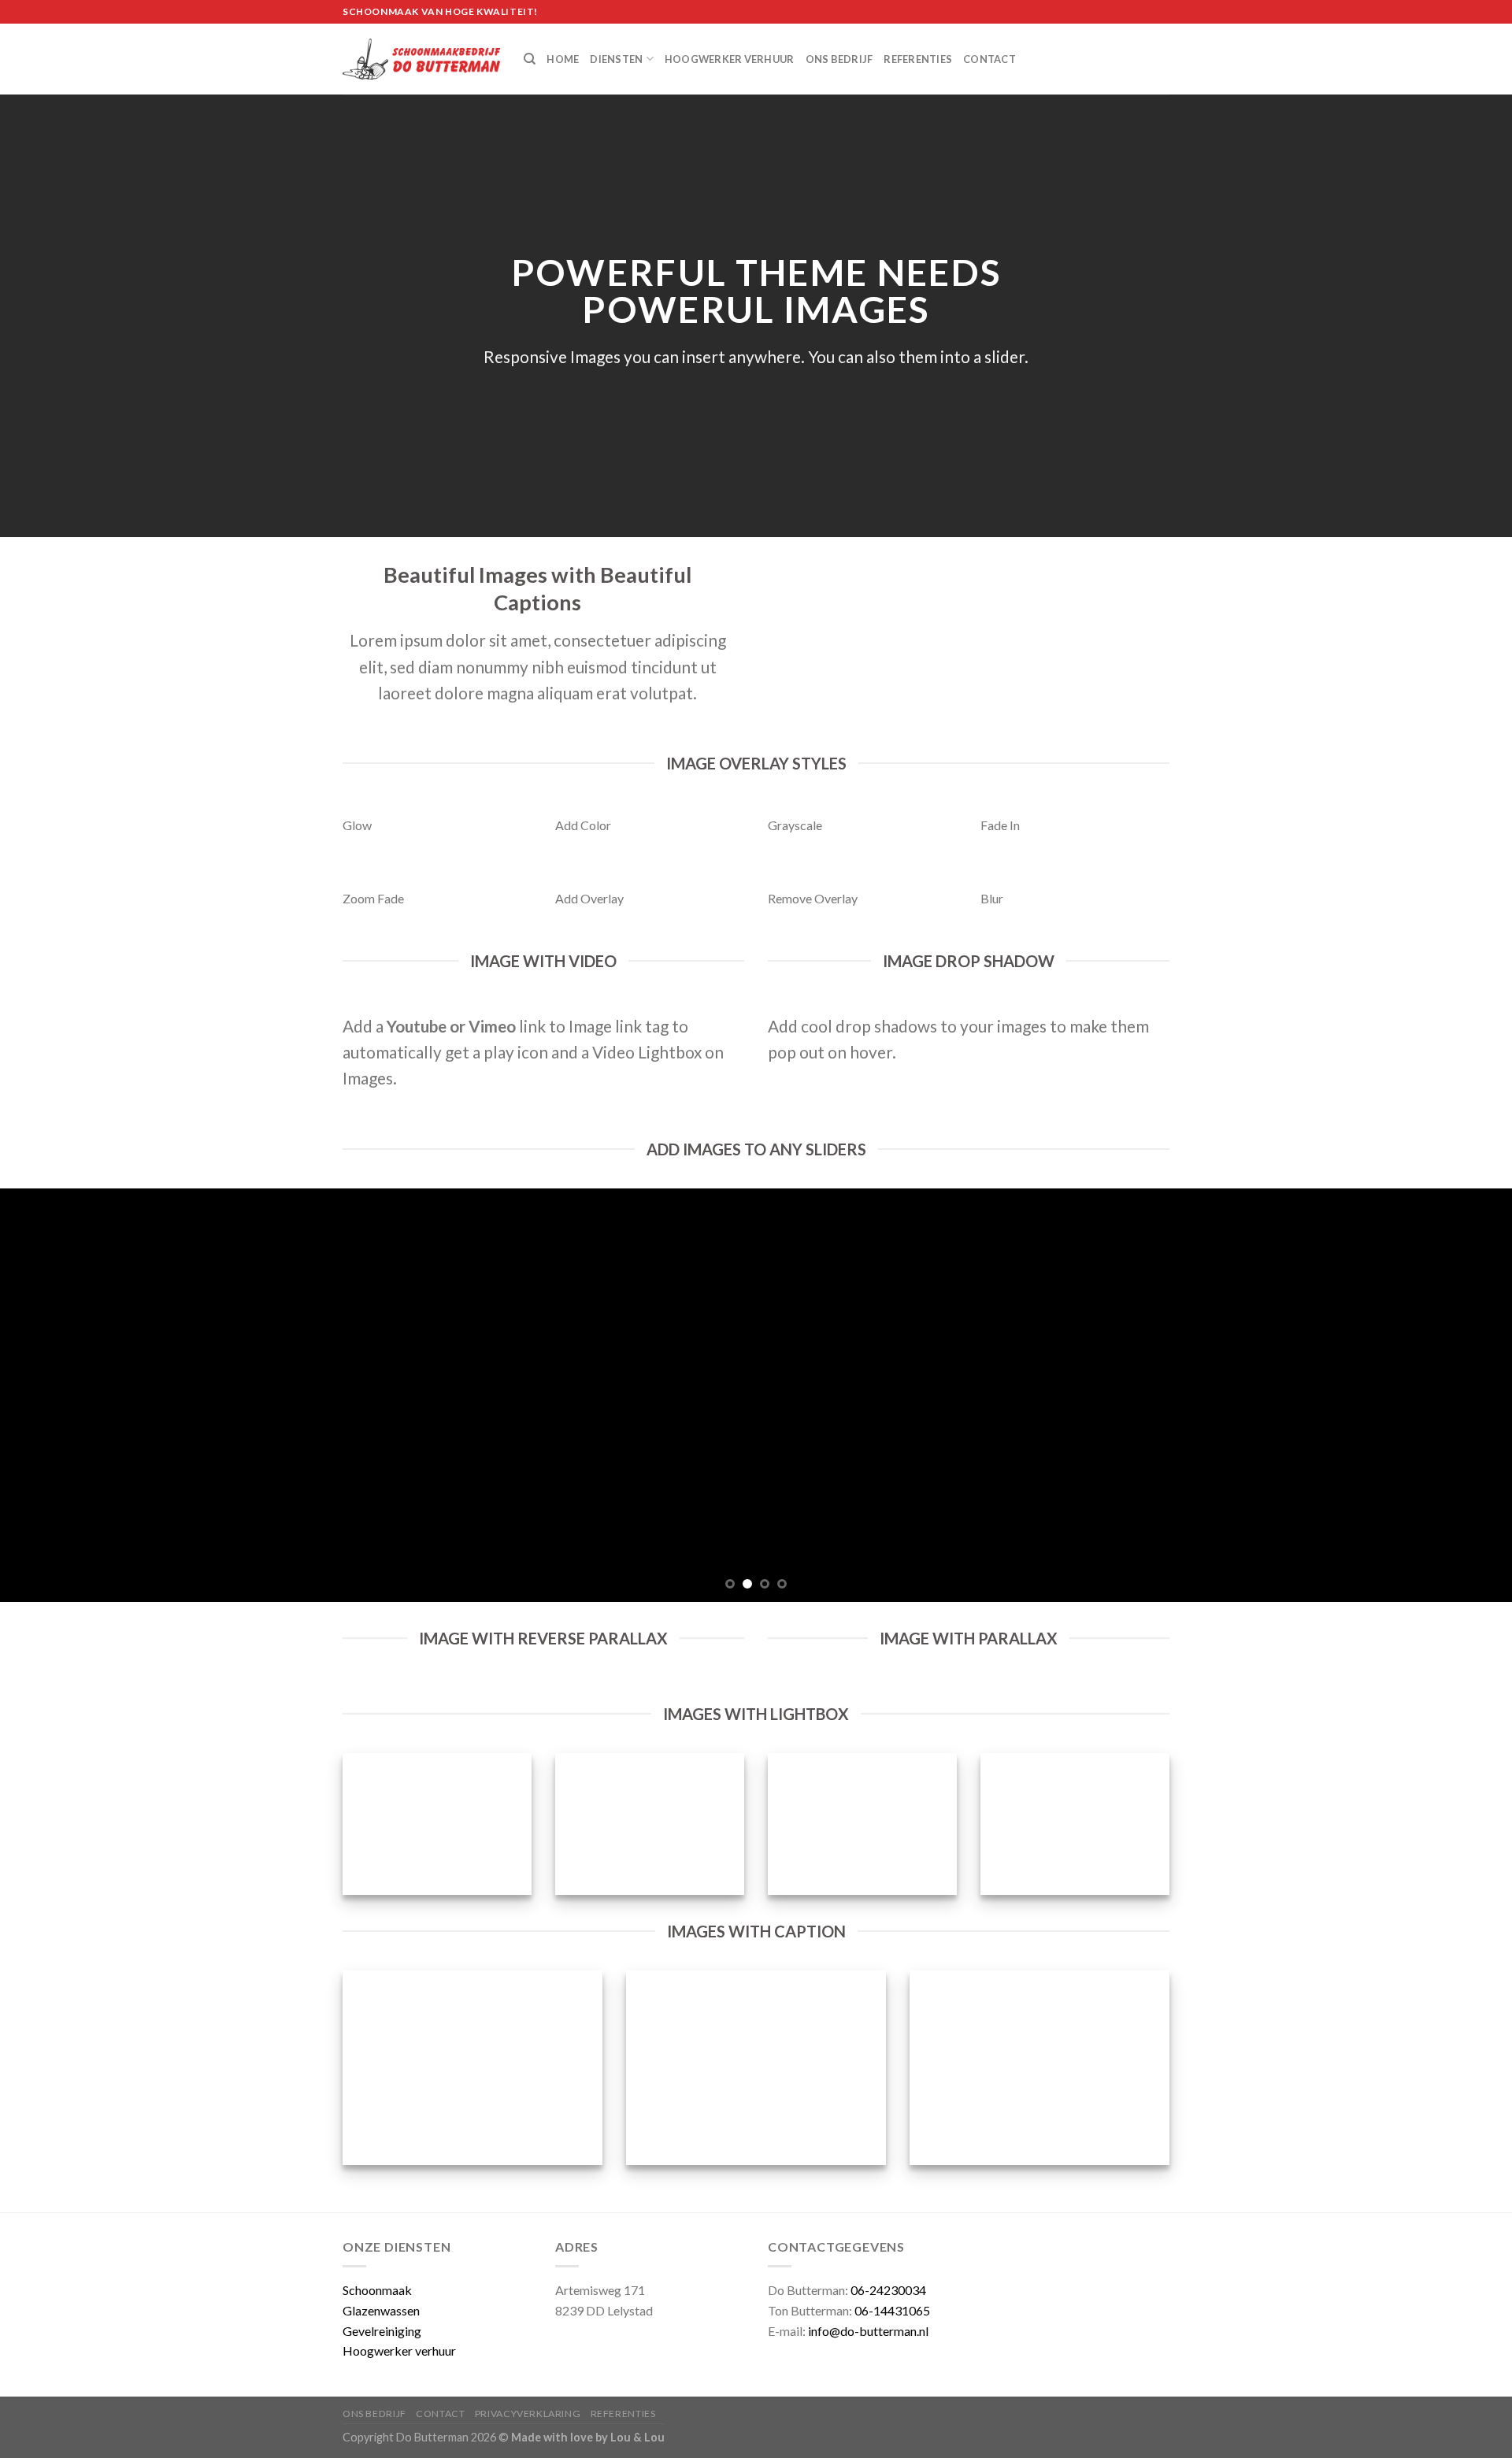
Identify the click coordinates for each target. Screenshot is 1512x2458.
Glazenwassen (381, 2310)
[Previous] (50, 1395)
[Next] (1462, 1395)
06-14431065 (892, 2310)
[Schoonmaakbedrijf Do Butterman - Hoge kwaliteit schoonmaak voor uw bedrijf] (421, 59)
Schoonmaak (377, 2290)
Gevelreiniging (382, 2331)
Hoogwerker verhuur (730, 59)
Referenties (918, 59)
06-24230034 (888, 2290)
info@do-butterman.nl (868, 2331)
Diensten (616, 59)
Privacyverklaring (528, 2414)
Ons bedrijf (839, 59)
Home (563, 59)
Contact (989, 59)
